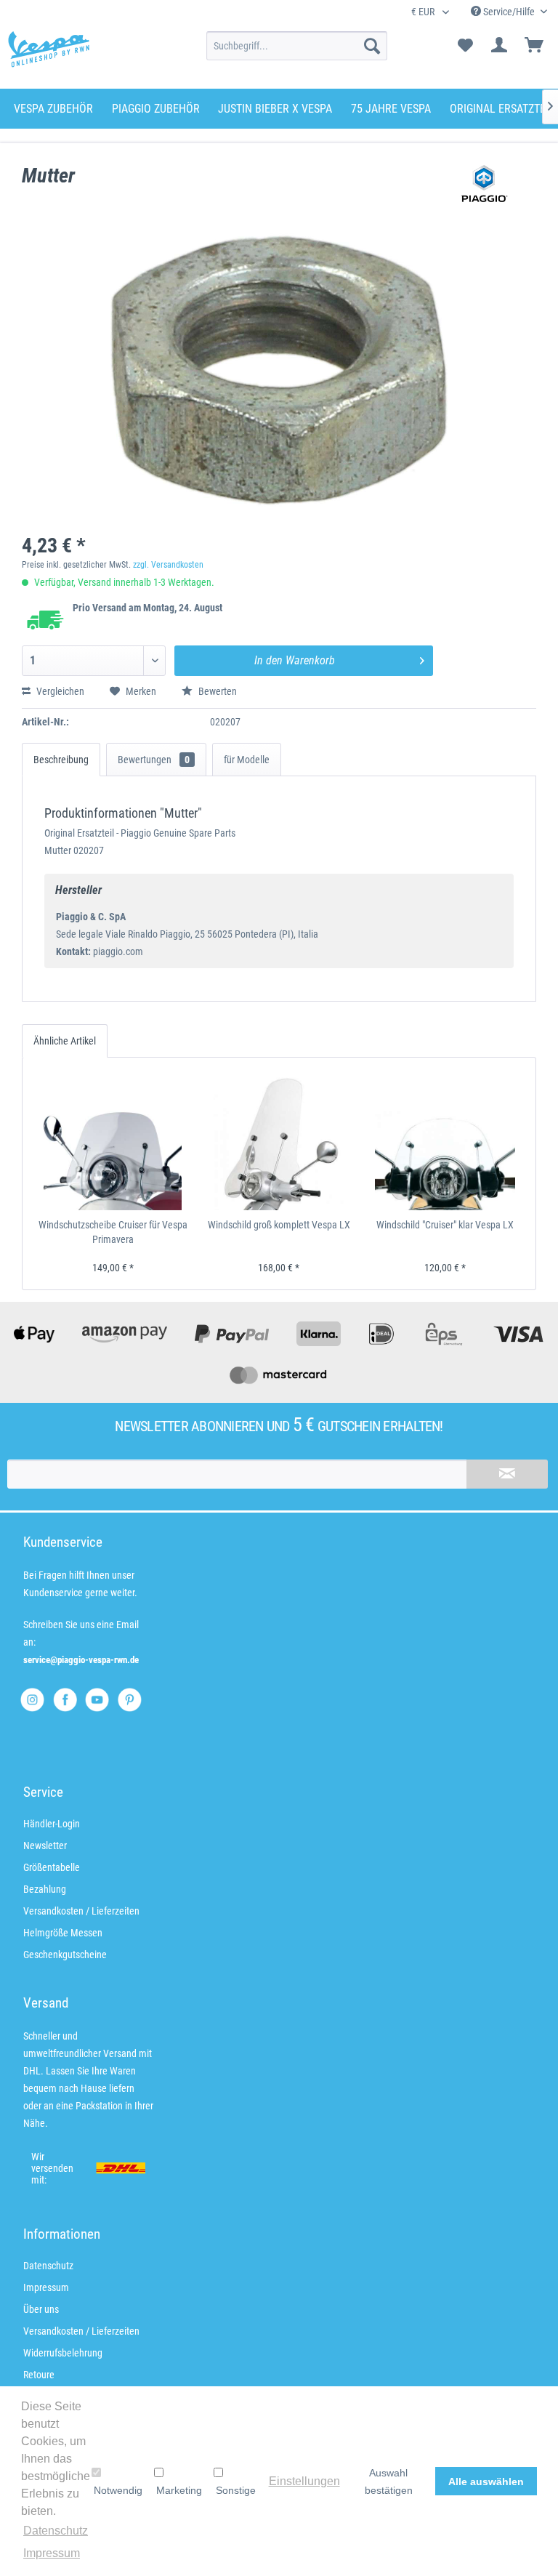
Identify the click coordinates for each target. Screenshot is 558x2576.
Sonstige (236, 2490)
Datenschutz (48, 2266)
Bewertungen (154, 760)
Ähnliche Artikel (65, 1041)
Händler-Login (52, 1824)
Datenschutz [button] (56, 2531)
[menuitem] (297, 46)
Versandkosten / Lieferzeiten (81, 1911)
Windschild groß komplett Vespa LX (279, 1225)
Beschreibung (61, 760)
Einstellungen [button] (304, 2481)
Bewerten (217, 691)
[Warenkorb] (535, 46)
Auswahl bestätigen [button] (389, 2482)
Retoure (39, 2375)
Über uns (41, 2309)
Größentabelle (52, 1867)
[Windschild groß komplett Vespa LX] (279, 1141)
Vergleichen (59, 691)
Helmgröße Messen (63, 1933)
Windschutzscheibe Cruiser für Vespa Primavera (113, 1232)
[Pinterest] (130, 1700)
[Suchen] (372, 46)
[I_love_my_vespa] (32, 1700)
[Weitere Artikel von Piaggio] (485, 190)
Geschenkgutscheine (65, 1955)
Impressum (46, 2287)
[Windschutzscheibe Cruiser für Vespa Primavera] (113, 1141)
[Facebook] (65, 1700)
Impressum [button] (52, 2553)
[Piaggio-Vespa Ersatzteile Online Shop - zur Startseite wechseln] (49, 49)
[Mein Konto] (500, 46)
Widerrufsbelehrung (63, 2353)
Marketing (179, 2490)
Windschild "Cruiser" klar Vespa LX (445, 1225)
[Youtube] (97, 1700)
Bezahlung (45, 1889)
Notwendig (118, 2490)
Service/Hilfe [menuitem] (509, 12)
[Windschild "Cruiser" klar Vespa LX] (445, 1141)
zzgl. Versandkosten (168, 565)
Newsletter (45, 1846)
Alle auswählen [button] (486, 2482)
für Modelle (247, 760)
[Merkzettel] (465, 46)
